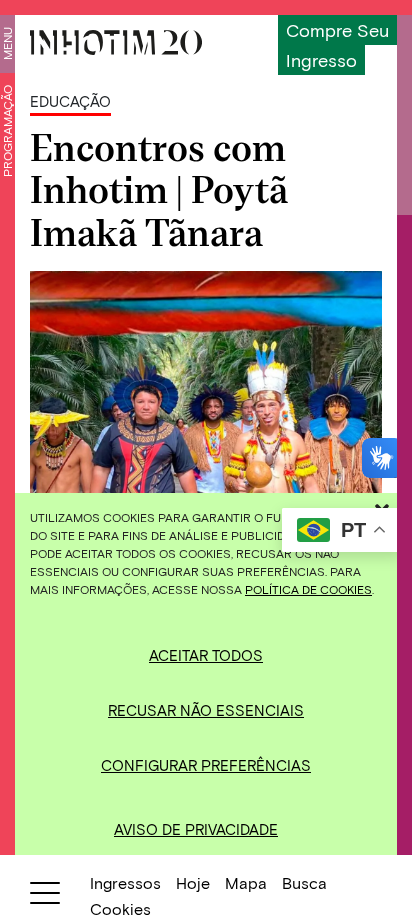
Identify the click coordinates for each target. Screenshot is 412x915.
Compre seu (337, 30)
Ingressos (125, 882)
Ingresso (321, 60)
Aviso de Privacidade (196, 829)
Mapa (246, 882)
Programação (7, 131)
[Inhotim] (116, 42)
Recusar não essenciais (206, 710)
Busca (304, 882)
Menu (7, 43)
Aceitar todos (206, 655)
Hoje (193, 882)
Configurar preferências (206, 765)
